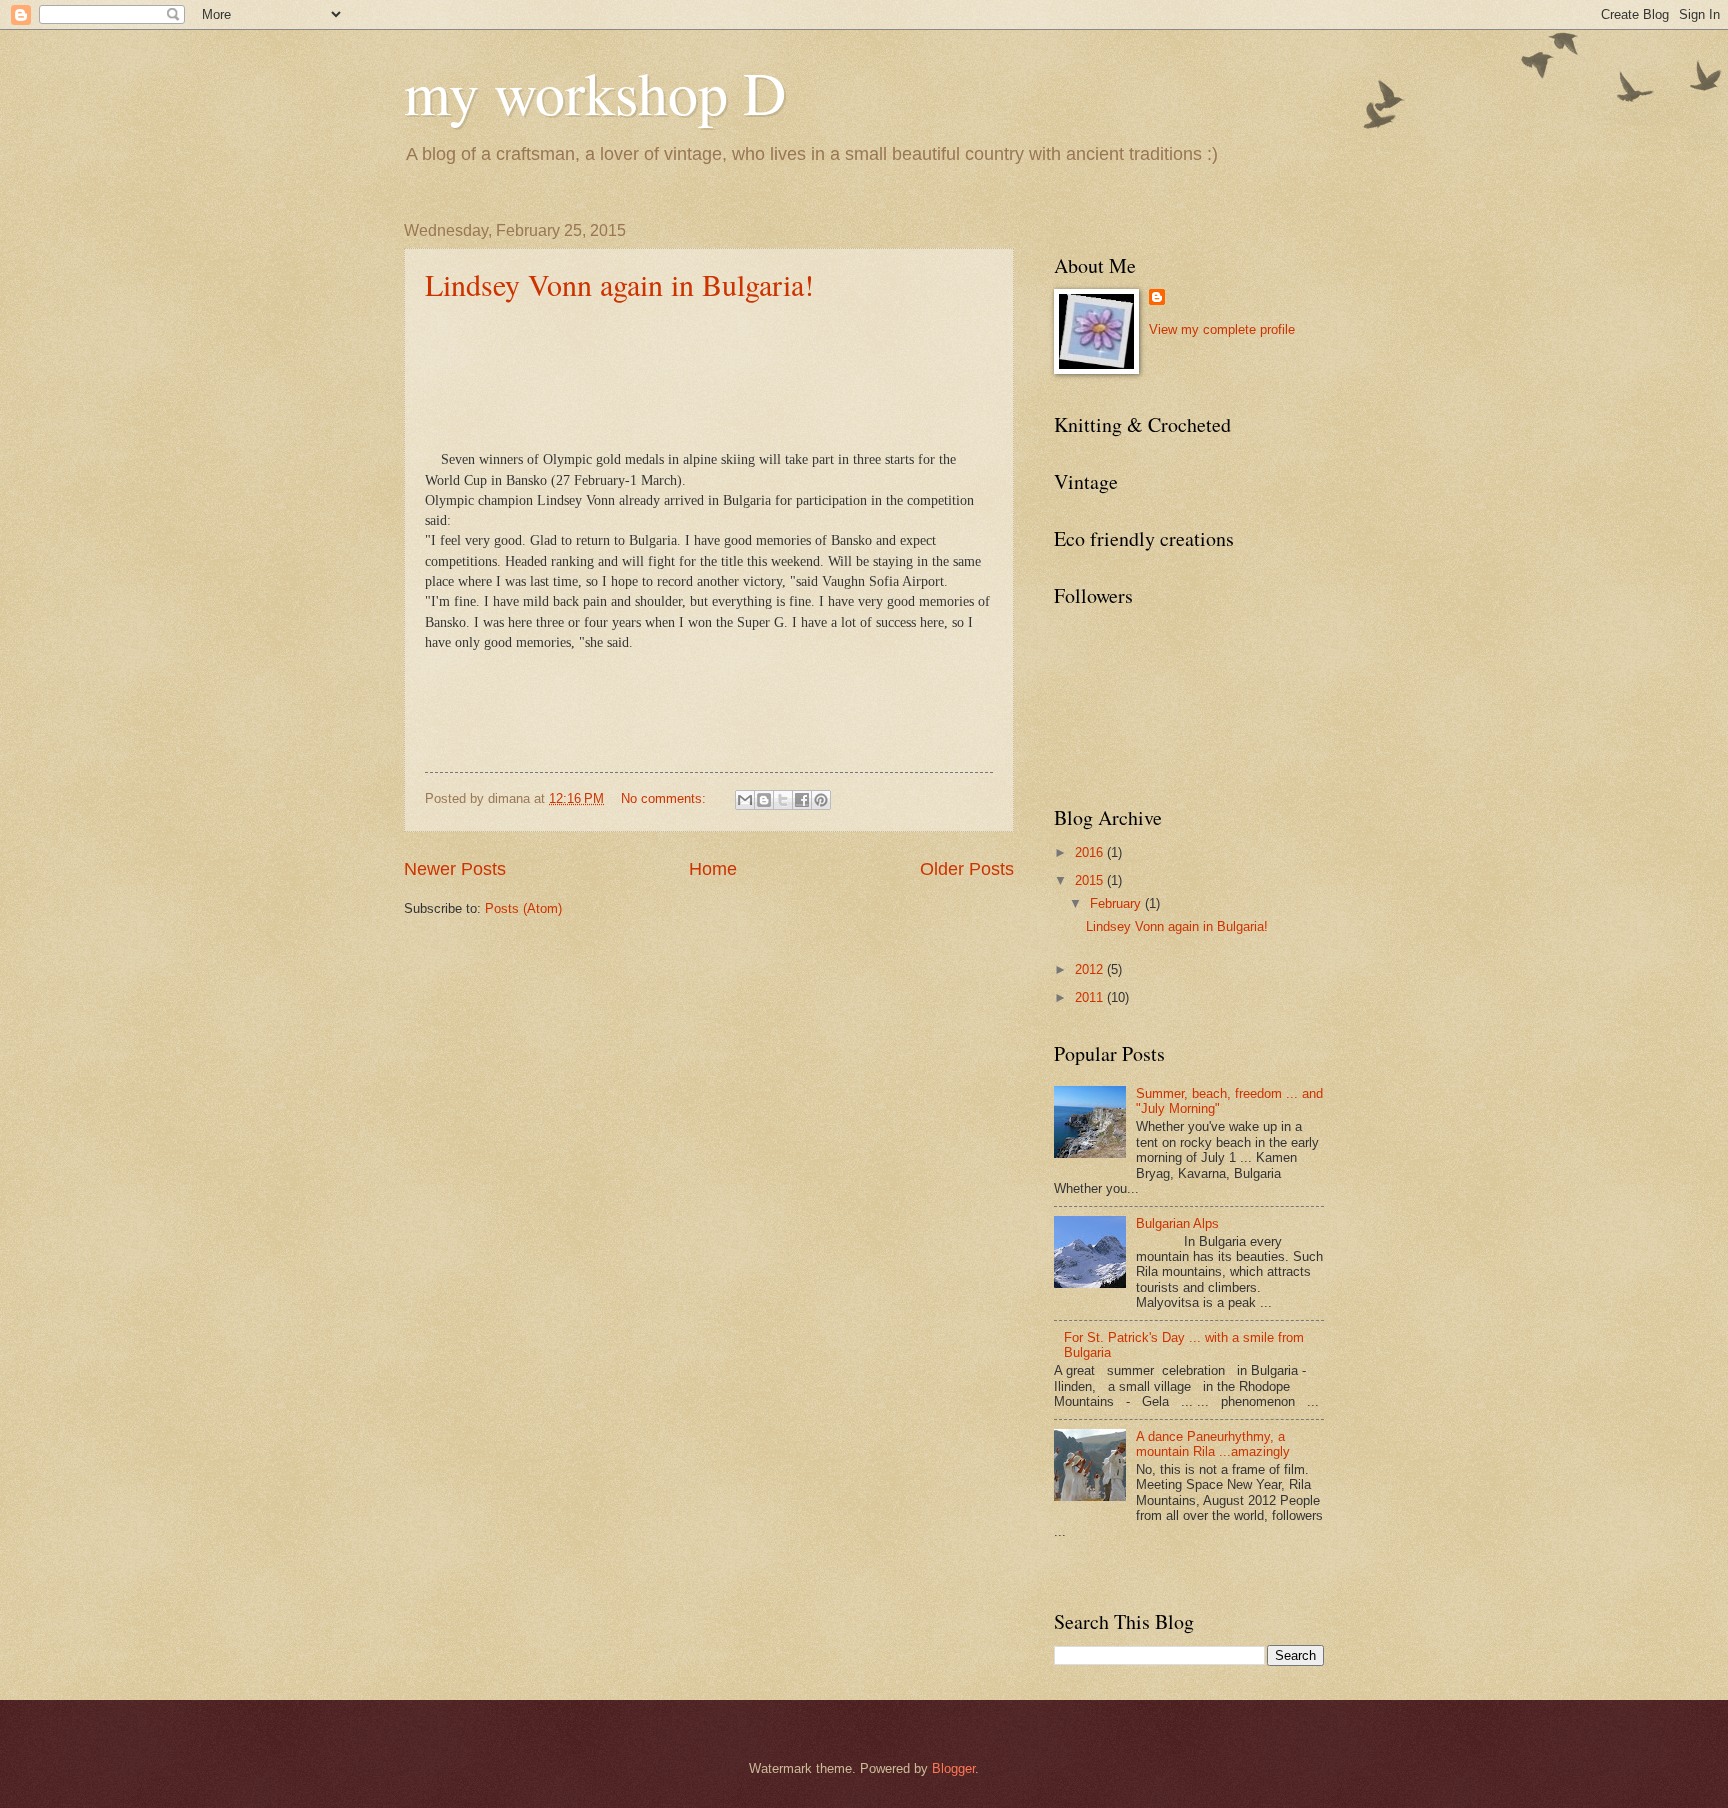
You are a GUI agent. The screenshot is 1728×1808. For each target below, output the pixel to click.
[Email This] (745, 800)
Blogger (953, 1768)
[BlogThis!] (764, 800)
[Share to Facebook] (802, 800)
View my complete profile (1222, 329)
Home (713, 869)
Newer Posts (455, 869)
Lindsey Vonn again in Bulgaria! (619, 284)
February (1117, 903)
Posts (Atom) (523, 908)
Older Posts (967, 869)
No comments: (665, 798)
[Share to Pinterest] (821, 800)
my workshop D (595, 92)
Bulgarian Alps (1177, 1223)
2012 (1091, 969)
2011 (1091, 997)
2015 (1091, 880)
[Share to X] (783, 800)
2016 (1091, 852)
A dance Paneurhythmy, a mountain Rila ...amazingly (1213, 1444)
